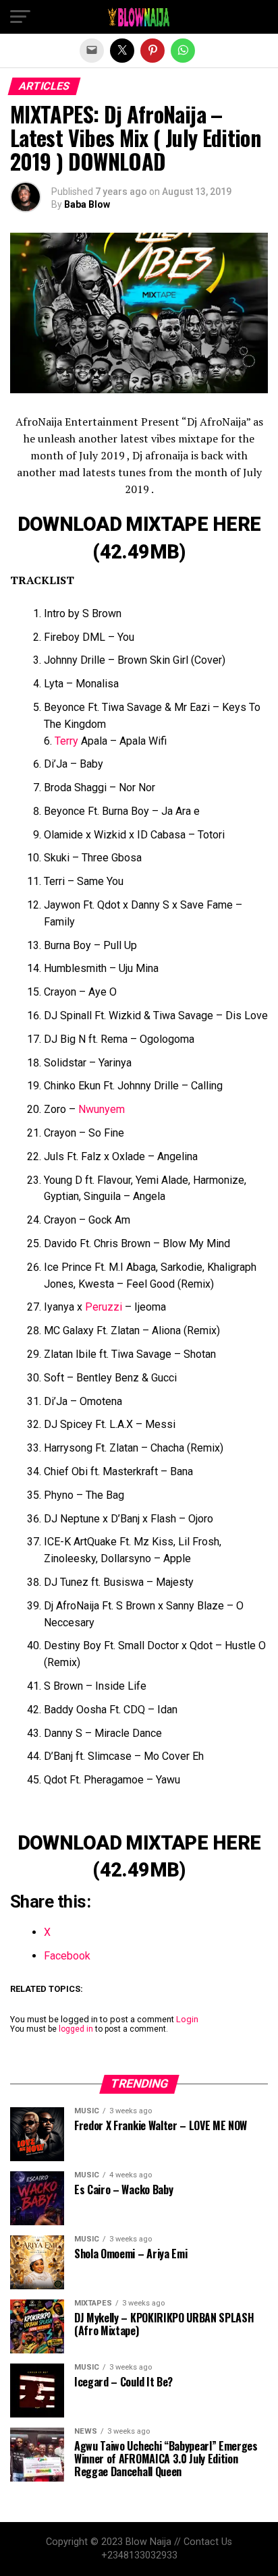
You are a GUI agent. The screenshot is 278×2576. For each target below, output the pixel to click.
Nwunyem (102, 1109)
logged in (76, 2029)
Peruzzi (104, 1307)
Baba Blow (87, 204)
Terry (66, 741)
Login (187, 2019)
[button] (20, 17)
